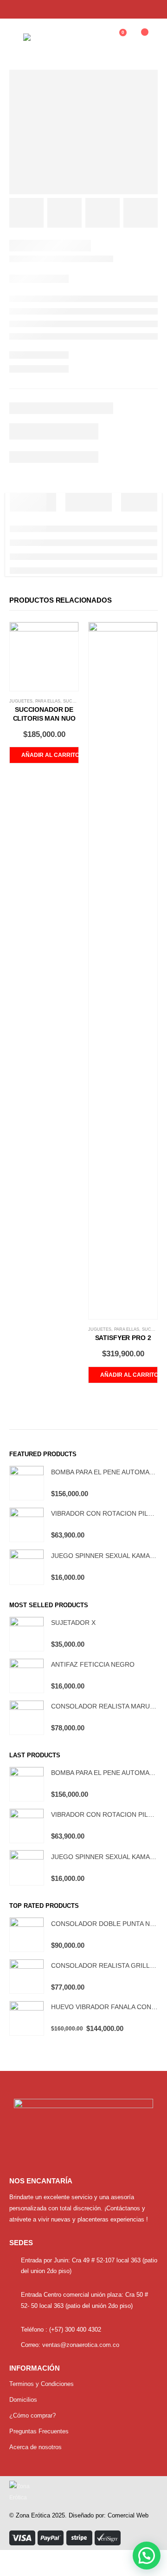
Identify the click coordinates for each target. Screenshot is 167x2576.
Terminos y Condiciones (42, 2384)
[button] (147, 2556)
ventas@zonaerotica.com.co (81, 2345)
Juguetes (21, 701)
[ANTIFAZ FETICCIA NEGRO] (27, 1676)
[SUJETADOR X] (27, 1634)
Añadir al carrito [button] (50, 755)
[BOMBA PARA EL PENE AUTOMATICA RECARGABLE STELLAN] (27, 1483)
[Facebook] (134, 9)
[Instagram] (150, 9)
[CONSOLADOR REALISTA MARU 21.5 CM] (27, 1718)
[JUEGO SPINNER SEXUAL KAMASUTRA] (27, 1567)
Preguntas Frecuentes (39, 2431)
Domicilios (23, 2400)
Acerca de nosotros (35, 2447)
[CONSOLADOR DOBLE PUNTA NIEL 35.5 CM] (27, 1935)
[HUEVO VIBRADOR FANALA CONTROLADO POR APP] (27, 2018)
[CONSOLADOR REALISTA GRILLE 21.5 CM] (27, 1976)
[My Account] (94, 37)
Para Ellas (48, 701)
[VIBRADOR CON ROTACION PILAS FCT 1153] (27, 1525)
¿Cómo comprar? (32, 2415)
